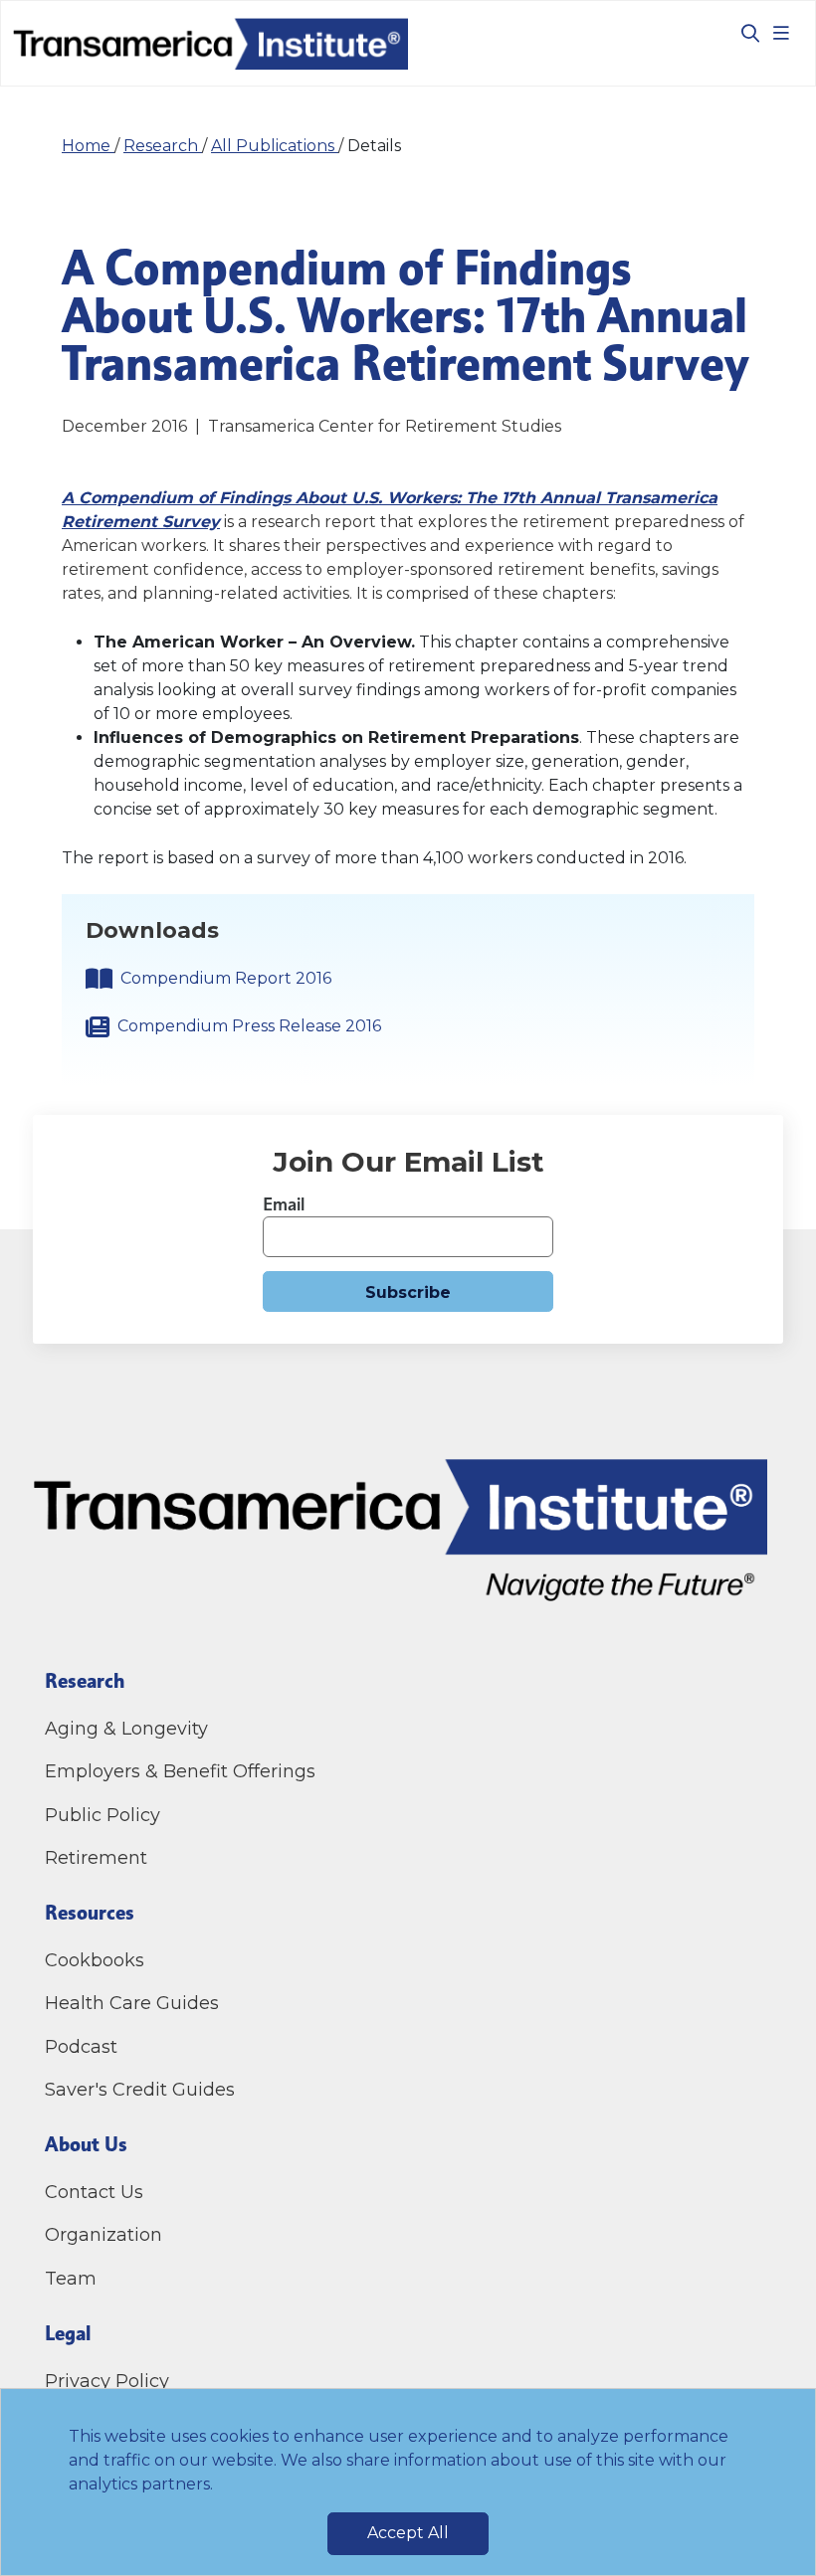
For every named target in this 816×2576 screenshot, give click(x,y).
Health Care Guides (132, 2003)
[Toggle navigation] (781, 33)
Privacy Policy (107, 2381)
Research (163, 146)
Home (88, 146)
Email (284, 1204)
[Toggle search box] (742, 33)
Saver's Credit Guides (140, 2090)
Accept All (408, 2533)
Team (71, 2279)
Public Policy (102, 1815)
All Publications (275, 146)
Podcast (81, 2047)
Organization (103, 2235)
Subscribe (408, 1292)
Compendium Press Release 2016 (249, 1026)
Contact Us (97, 2192)
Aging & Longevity (126, 1729)
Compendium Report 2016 (226, 978)
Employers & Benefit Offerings (180, 1771)
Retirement (96, 1858)
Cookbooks (95, 1960)
